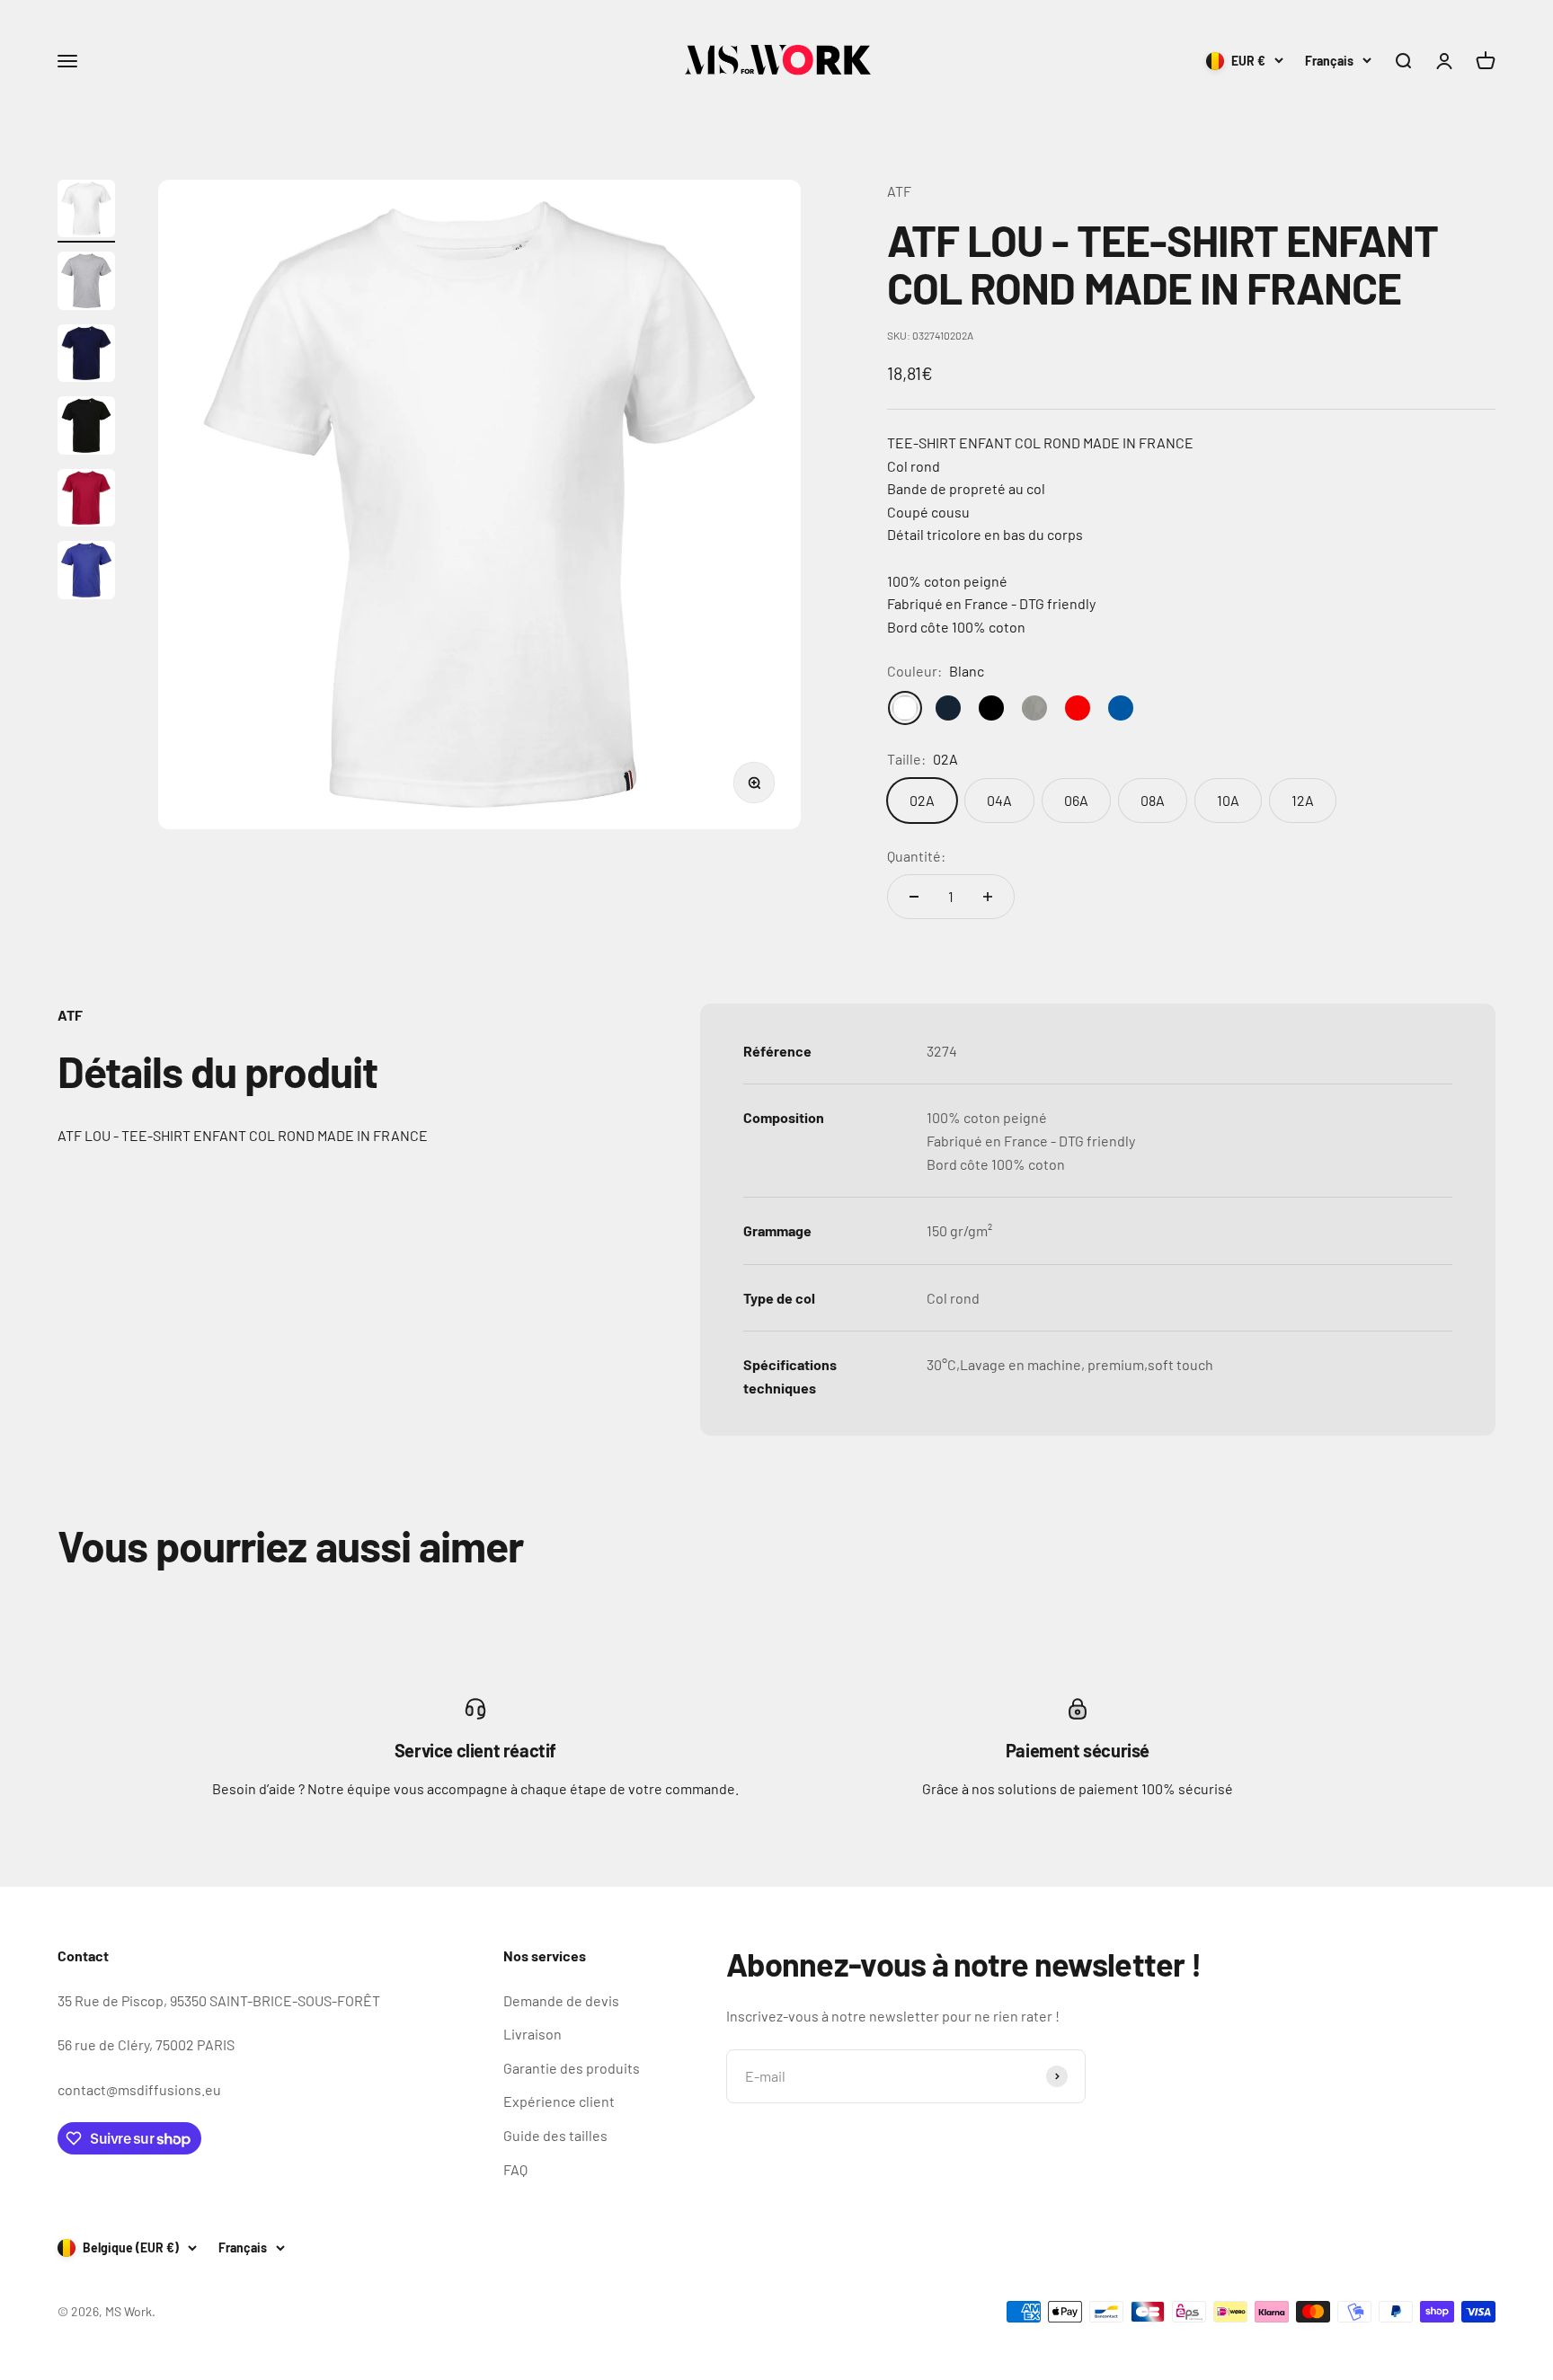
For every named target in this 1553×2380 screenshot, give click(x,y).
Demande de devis (561, 2000)
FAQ (515, 2169)
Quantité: (916, 856)
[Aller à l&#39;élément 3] (86, 356)
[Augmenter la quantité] (988, 897)
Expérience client (559, 2101)
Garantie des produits (572, 2068)
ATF (899, 191)
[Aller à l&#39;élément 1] (86, 212)
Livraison (532, 2034)
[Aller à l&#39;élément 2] (86, 283)
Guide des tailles (555, 2135)
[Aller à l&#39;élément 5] (86, 501)
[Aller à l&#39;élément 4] (86, 428)
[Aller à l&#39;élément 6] (86, 573)
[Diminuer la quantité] (914, 897)
